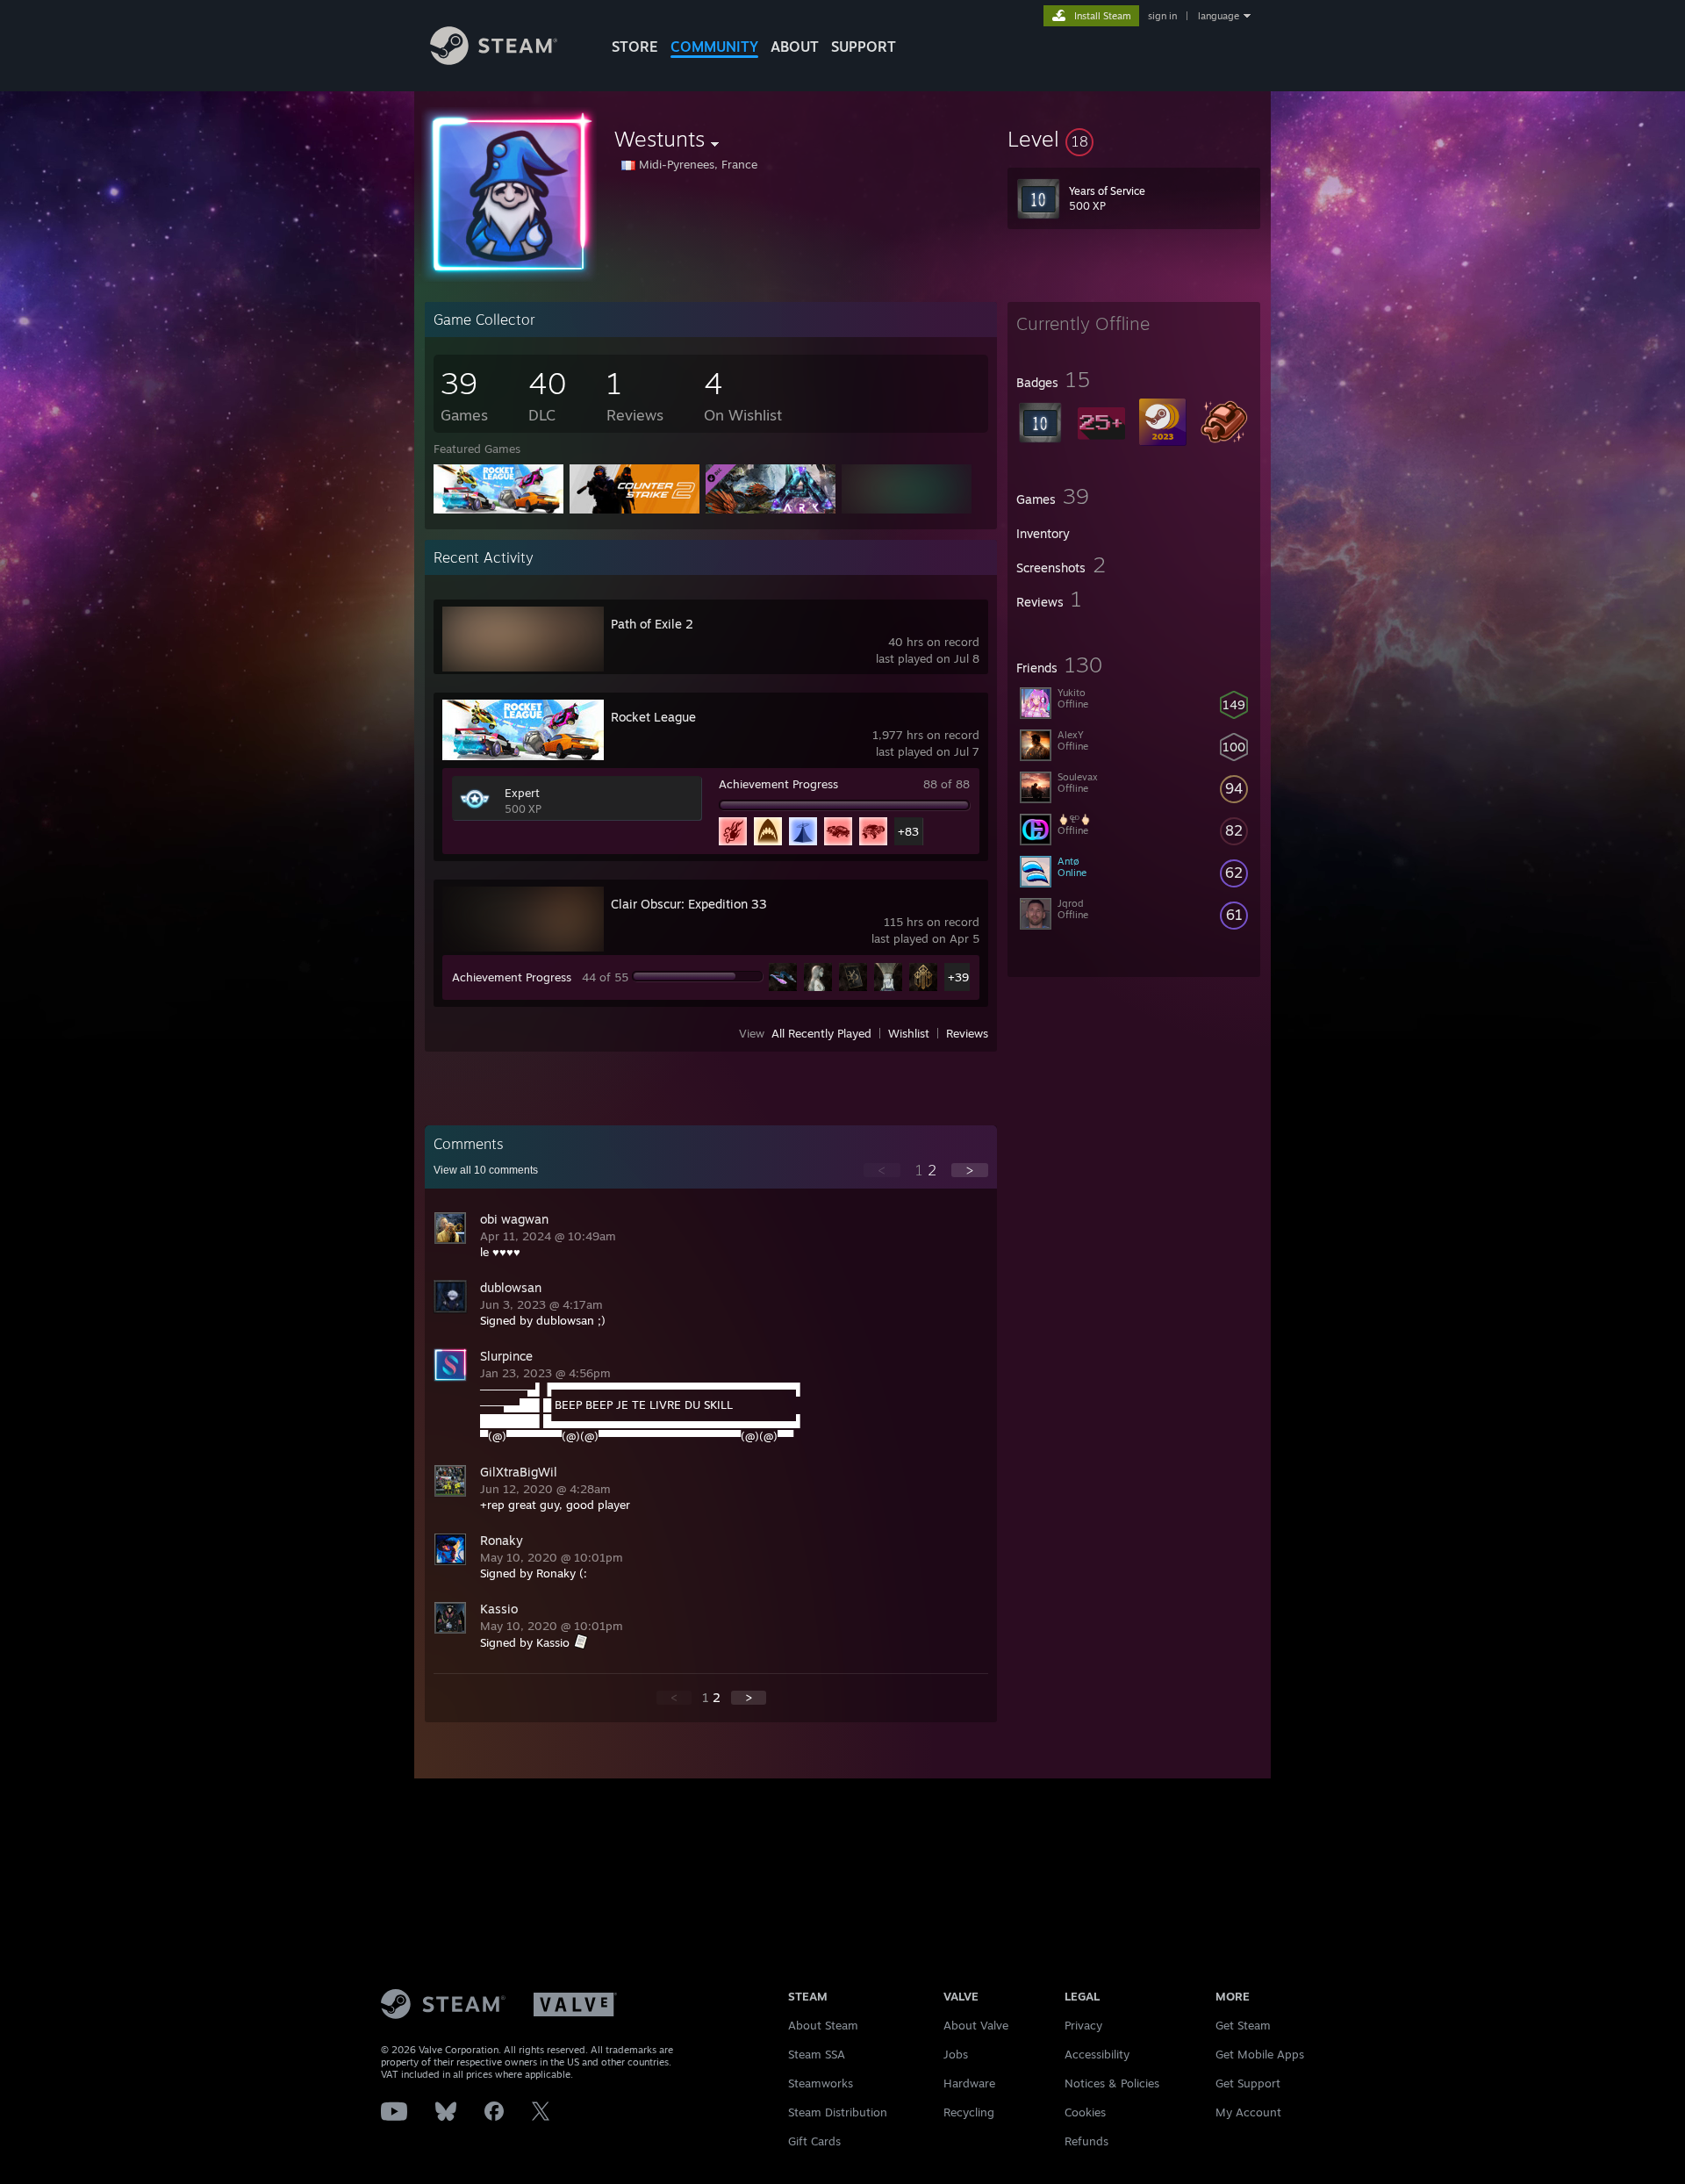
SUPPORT (864, 47)
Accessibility (1097, 2054)
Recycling (969, 2112)
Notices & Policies (1112, 2083)
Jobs (956, 2054)
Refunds (1086, 2141)
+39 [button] (958, 977)
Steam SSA (817, 2054)
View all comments (486, 1170)
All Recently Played (821, 1033)
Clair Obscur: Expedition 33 (689, 904)
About (795, 47)
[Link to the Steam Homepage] (494, 60)
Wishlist (909, 1033)
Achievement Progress (778, 784)
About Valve (976, 2025)
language (1219, 16)
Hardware (969, 2083)
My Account (1248, 2112)
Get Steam (1243, 2025)
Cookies (1085, 2112)
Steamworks (821, 2083)
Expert (522, 793)
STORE (635, 47)
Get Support (1248, 2083)
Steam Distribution (838, 2112)
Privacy (1083, 2025)
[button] (1134, 139)
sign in (1162, 16)
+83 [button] (908, 831)
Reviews (967, 1033)
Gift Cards (814, 2141)
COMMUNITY (714, 47)
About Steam (823, 2025)
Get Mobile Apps (1260, 2054)
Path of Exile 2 (652, 624)
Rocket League (653, 717)
